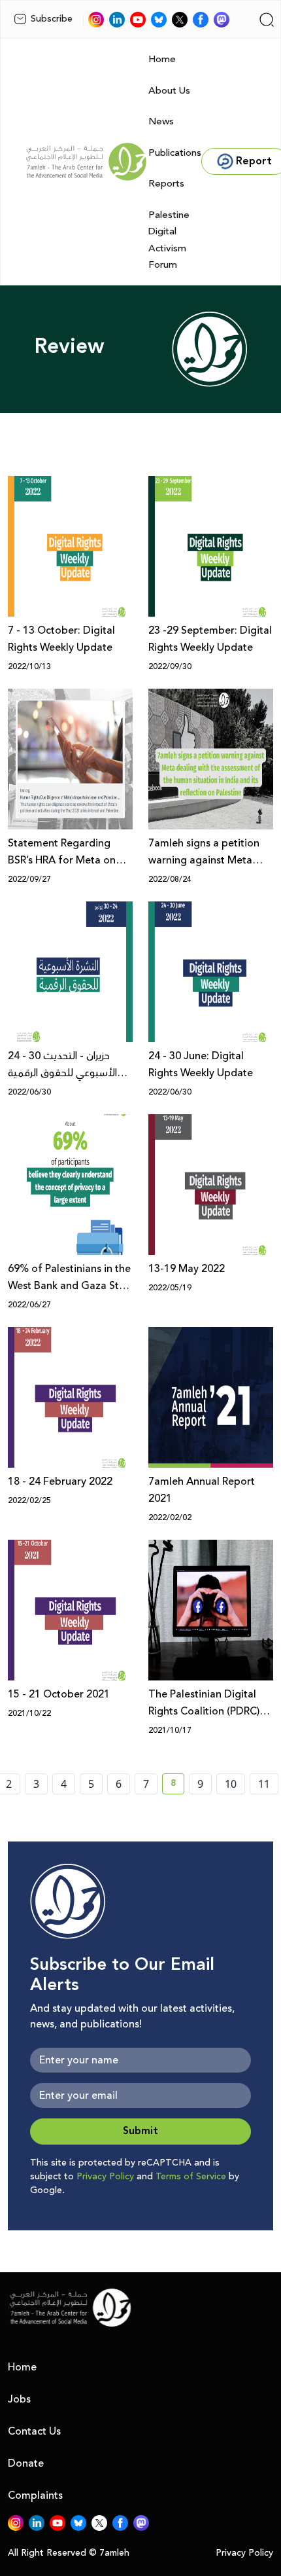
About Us (169, 91)
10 (231, 1784)
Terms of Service (191, 2177)
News (161, 121)
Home (162, 59)
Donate (26, 2463)
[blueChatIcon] (159, 20)
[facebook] (201, 20)
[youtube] (138, 20)
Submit (140, 2131)
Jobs (19, 2399)
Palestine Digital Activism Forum (169, 240)
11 (264, 1784)
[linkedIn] (117, 20)
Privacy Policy (105, 2177)
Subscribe (52, 19)
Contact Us (34, 2431)
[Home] (86, 162)
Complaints (35, 2495)
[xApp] (180, 20)
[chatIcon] (222, 20)
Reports (166, 184)
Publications (175, 153)
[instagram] (96, 20)
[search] (267, 20)
